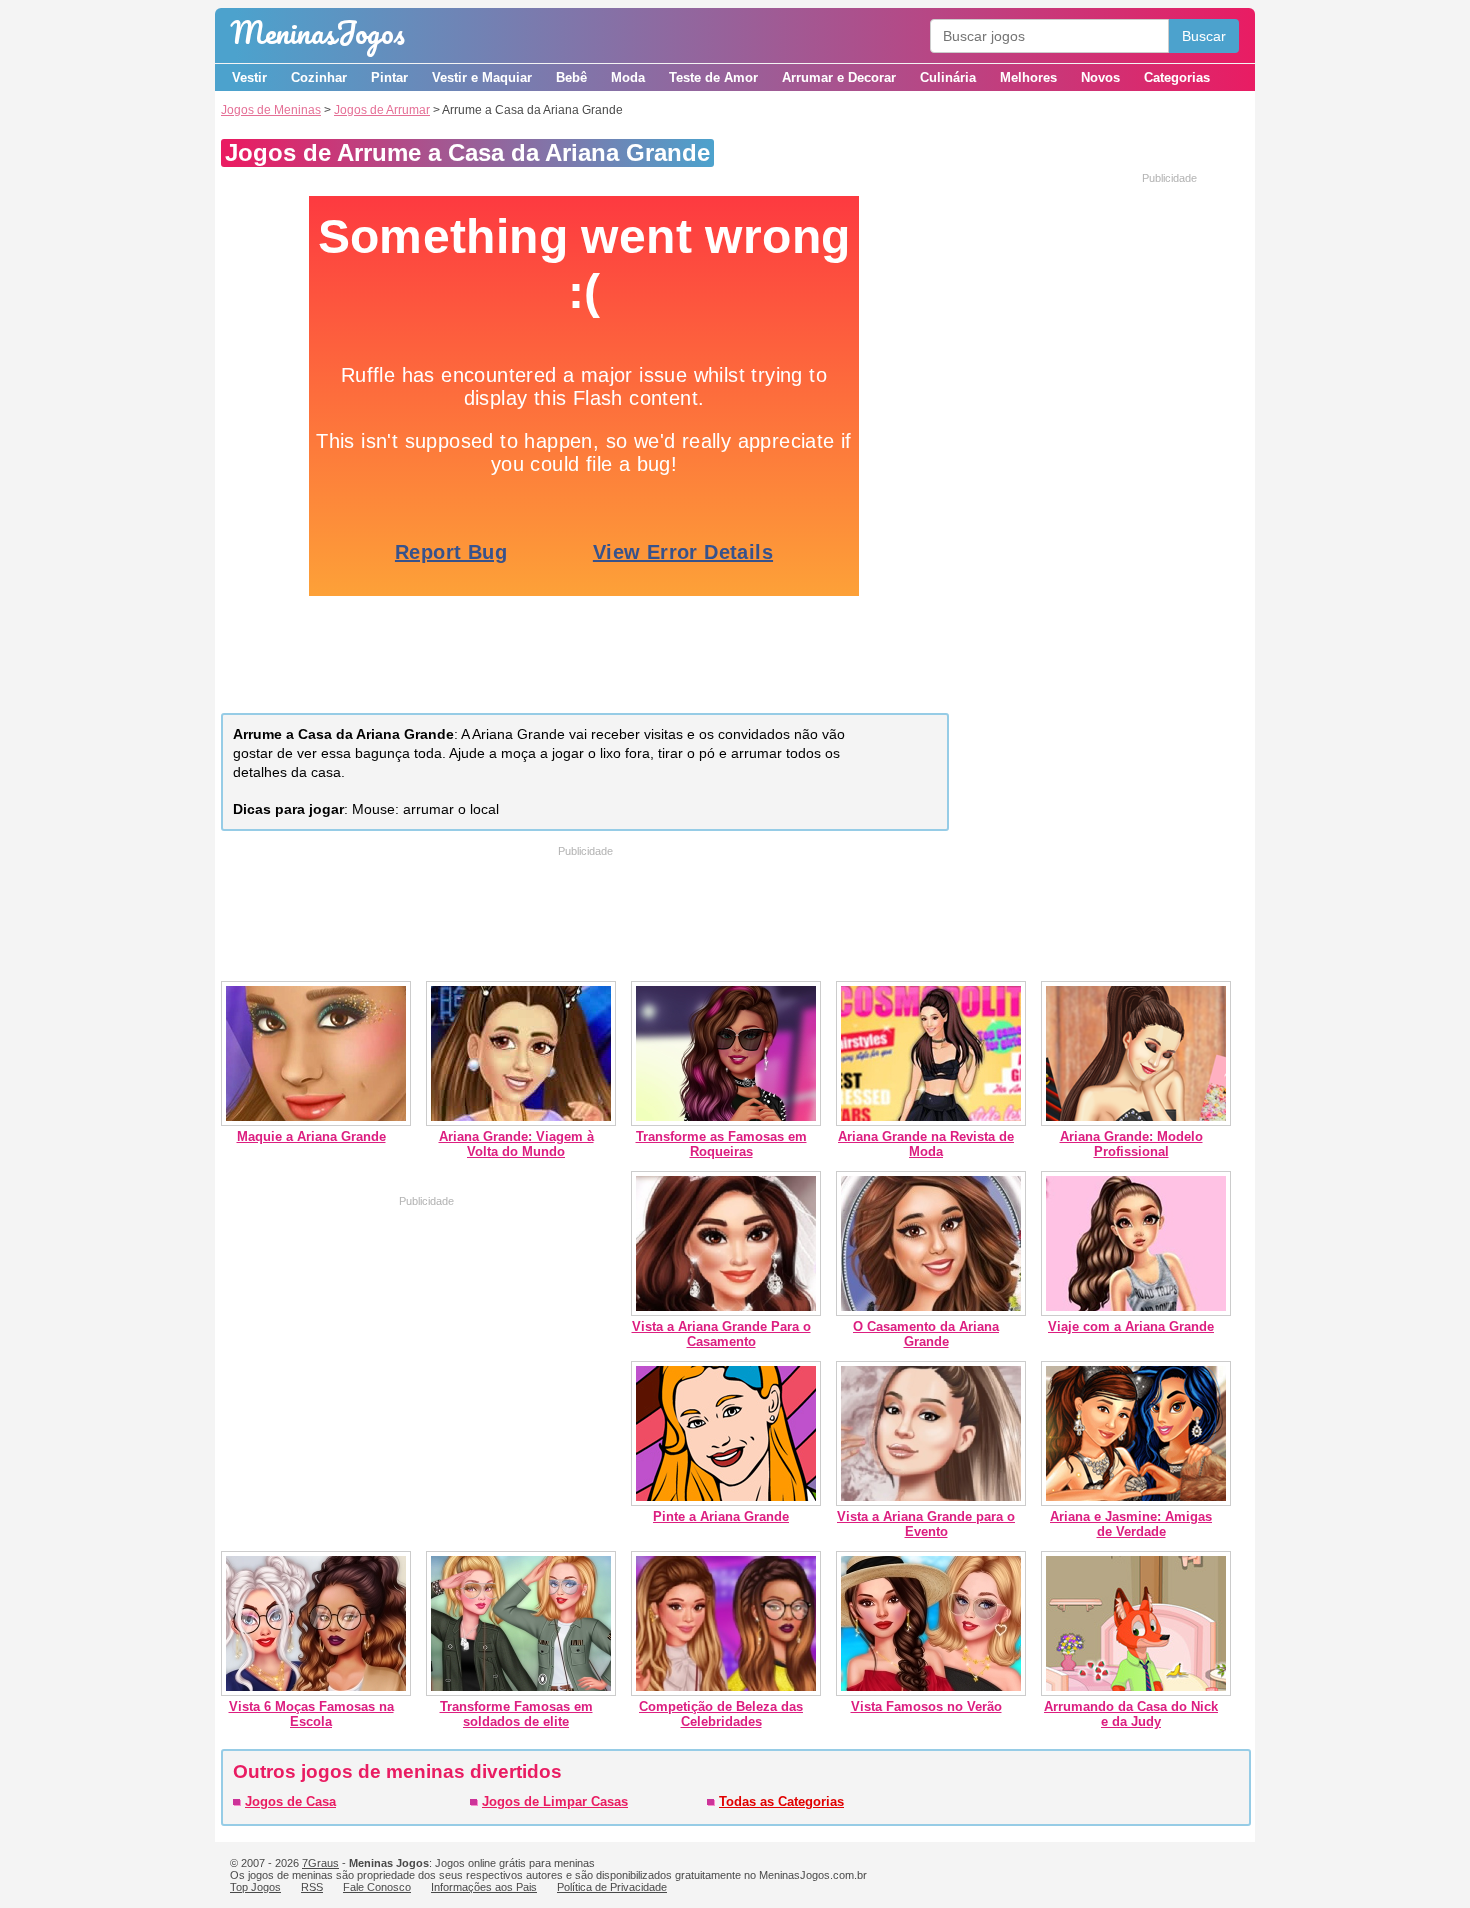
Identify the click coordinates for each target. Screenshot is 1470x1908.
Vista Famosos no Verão (926, 1706)
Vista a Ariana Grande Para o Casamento (721, 1334)
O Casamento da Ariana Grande (926, 1334)
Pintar (389, 77)
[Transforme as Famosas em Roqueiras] (726, 1121)
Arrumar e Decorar (839, 77)
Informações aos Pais (484, 1887)
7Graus (320, 1863)
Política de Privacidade (612, 1887)
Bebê (571, 77)
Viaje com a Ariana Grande (1131, 1326)
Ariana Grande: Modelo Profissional (1131, 1144)
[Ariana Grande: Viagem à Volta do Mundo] (521, 1121)
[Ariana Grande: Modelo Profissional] (1136, 1121)
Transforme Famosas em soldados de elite (516, 1714)
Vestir (249, 77)
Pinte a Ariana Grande (721, 1516)
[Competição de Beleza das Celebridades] (726, 1691)
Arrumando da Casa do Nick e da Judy (1131, 1714)
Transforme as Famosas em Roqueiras (721, 1144)
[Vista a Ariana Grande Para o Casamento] (726, 1311)
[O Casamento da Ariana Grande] (931, 1311)
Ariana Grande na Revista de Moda (926, 1144)
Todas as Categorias (781, 1801)
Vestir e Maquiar (482, 77)
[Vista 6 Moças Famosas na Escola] (316, 1691)
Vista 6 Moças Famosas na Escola (311, 1714)
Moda (628, 77)
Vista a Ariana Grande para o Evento (926, 1524)
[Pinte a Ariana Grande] (726, 1501)
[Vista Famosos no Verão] (931, 1691)
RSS (312, 1887)
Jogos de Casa (290, 1801)
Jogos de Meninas (271, 110)
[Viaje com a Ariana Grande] (1136, 1311)
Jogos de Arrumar (382, 110)
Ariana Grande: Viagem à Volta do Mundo (516, 1144)
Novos (1100, 77)
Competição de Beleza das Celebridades (721, 1714)
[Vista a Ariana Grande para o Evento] (931, 1501)
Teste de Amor (713, 77)
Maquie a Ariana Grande (311, 1136)
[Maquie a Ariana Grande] (316, 1121)
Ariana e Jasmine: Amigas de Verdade (1131, 1524)
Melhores (1028, 77)
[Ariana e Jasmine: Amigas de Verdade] (1136, 1501)
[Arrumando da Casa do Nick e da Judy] (1136, 1691)
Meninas (317, 32)
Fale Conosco (377, 1887)
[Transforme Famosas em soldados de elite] (521, 1691)
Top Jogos (255, 1887)
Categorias (1177, 77)
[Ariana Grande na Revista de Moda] (931, 1121)
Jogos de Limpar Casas (555, 1801)
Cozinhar (319, 77)
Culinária (948, 77)
